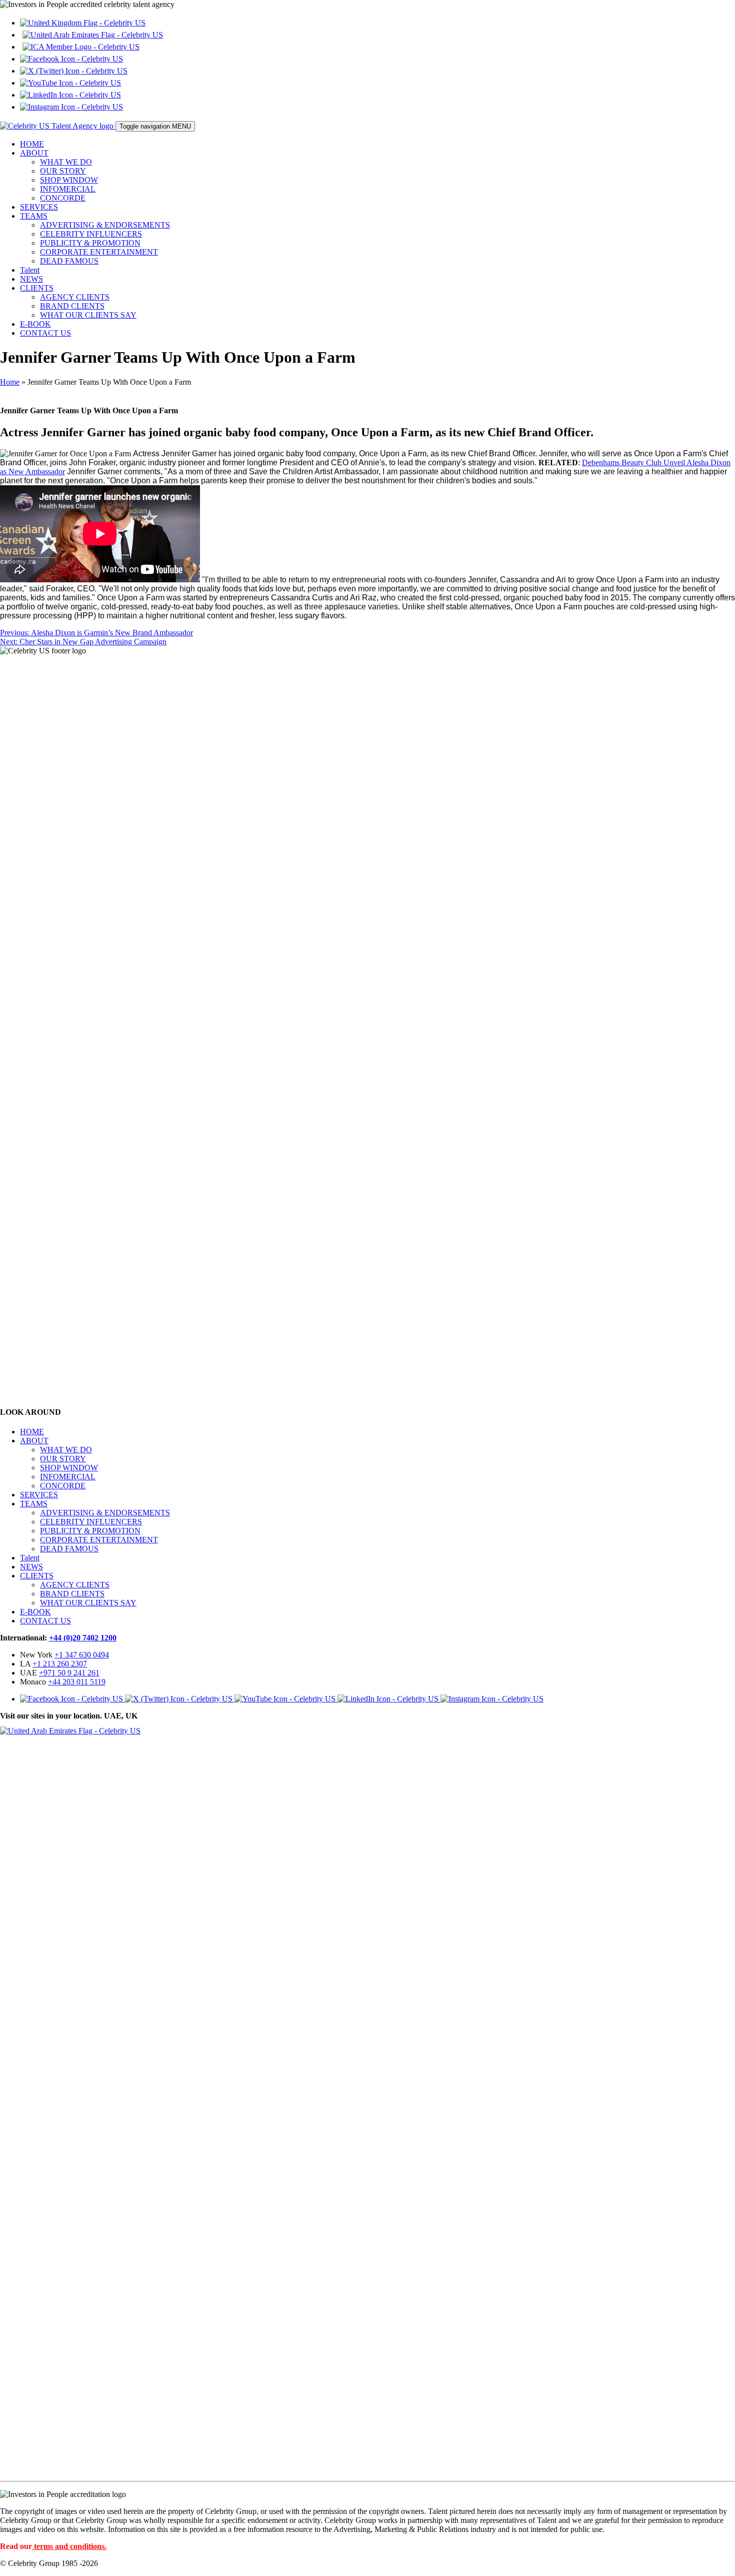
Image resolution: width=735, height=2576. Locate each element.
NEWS (31, 279)
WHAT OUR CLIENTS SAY (88, 315)
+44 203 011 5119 (77, 1682)
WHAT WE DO (66, 162)
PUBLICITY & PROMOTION (90, 243)
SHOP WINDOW (69, 180)
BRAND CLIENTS (72, 306)
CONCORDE (63, 198)
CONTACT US (45, 333)
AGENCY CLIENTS (75, 297)
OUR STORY (63, 171)
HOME (32, 144)
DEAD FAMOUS (69, 261)
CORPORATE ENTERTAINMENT (99, 252)
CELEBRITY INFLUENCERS (91, 234)
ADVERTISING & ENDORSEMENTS (105, 225)
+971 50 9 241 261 (69, 1673)
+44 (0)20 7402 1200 (83, 1638)
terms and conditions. (70, 2546)
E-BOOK (35, 324)
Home (10, 382)
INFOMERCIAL (68, 189)
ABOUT (34, 153)
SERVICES (39, 207)
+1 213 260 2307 (60, 1664)
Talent (30, 270)
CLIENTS (37, 288)
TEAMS (34, 216)
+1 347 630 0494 (82, 1655)
